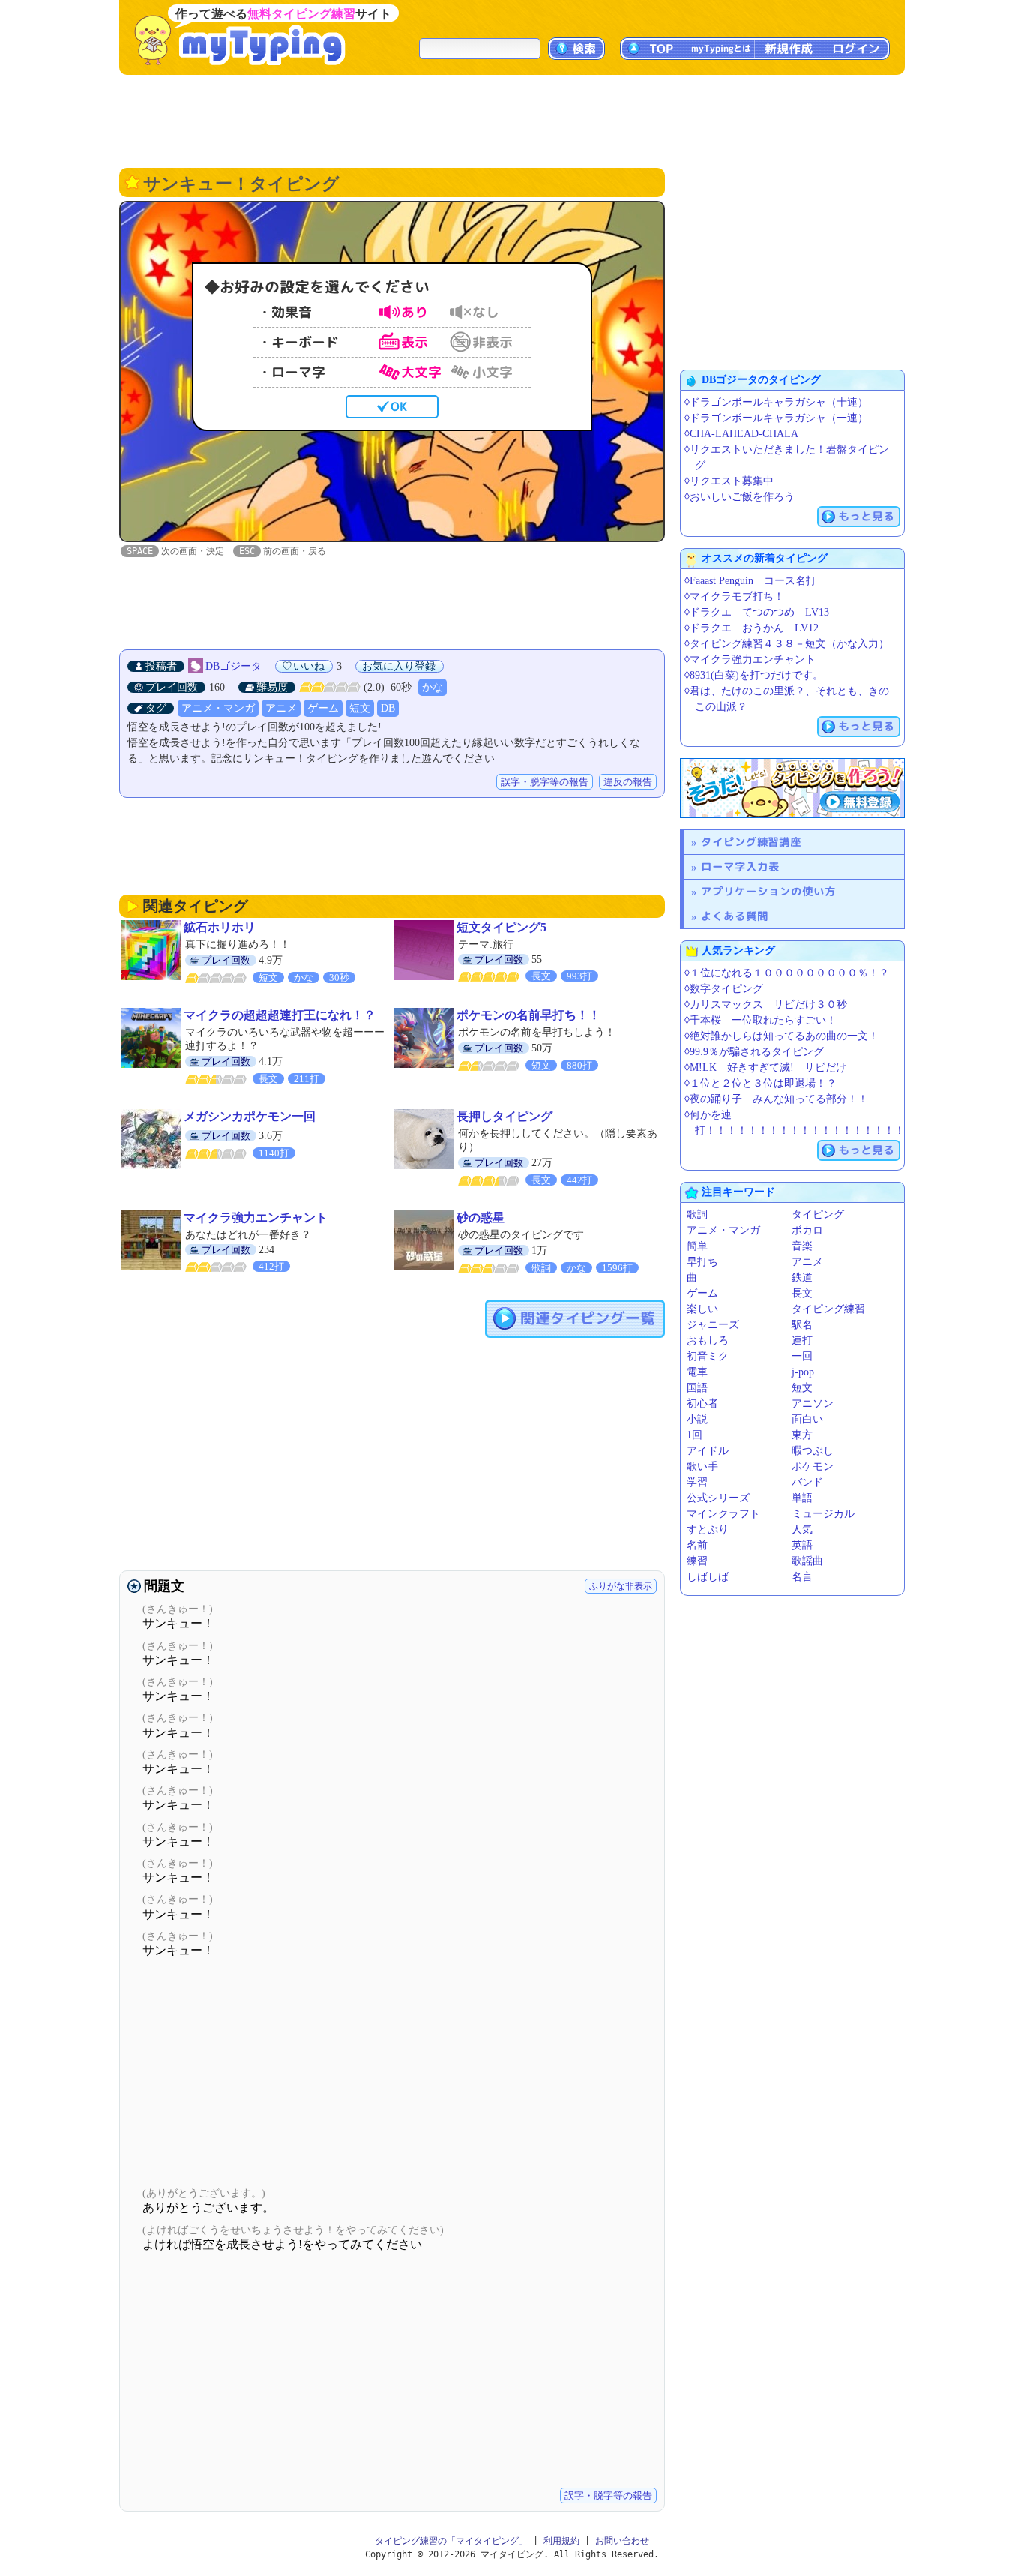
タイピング (818, 1215)
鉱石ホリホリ (220, 927)
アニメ (281, 708)
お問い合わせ (622, 2541)
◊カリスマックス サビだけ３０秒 (766, 1005)
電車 (697, 1372)
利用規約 (561, 2541)
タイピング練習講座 (751, 842)
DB (388, 708)
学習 (697, 1482)
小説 (697, 1419)
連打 (802, 1340)
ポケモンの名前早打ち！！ (528, 1015)
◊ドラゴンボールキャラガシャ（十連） (776, 402)
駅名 (802, 1325)
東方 (802, 1435)
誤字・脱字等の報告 (545, 782)
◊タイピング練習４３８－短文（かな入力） (787, 644)
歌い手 (702, 1466)
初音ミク (708, 1356)
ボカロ (807, 1230)
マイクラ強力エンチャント (256, 1218)
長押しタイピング (505, 1116)
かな (433, 687)
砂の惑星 (481, 1218)
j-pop (803, 1372)
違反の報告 (628, 782)
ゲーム (323, 708)
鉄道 (802, 1278)
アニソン (813, 1403)
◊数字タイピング (724, 989)
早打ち (702, 1262)
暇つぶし (813, 1451)
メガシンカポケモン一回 (250, 1116)
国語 (697, 1388)
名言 (802, 1577)
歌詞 (697, 1215)
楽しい (702, 1309)
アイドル (708, 1451)
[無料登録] (792, 788)
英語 (802, 1545)
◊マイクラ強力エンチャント (750, 660)
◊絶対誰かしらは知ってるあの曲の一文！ (781, 1036)
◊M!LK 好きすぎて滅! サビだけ (765, 1068)
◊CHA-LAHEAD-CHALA (741, 434)
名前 (697, 1545)
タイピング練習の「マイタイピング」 (451, 2541)
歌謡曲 (807, 1561)
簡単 (697, 1246)
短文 (360, 708)
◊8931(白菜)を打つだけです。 (754, 675)
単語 (802, 1498)
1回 (695, 1435)
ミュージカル (823, 1514)
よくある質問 (735, 916)
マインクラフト (723, 1514)
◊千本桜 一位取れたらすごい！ (761, 1020)
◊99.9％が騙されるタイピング (754, 1052)
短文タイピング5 (502, 927)
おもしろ (708, 1340)
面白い (807, 1419)
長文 (802, 1293)
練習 (697, 1561)
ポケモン (813, 1466)
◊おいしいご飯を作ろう (740, 497)
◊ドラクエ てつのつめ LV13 (757, 612)
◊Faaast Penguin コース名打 (750, 581)
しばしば (708, 1577)
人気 (802, 1529)
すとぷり (708, 1529)
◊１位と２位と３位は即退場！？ (761, 1083)
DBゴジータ (234, 666)
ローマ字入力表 (740, 867)
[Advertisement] (512, 120)
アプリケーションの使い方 (768, 891)
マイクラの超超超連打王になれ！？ (280, 1015)
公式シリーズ (718, 1498)
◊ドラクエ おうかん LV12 (752, 628)
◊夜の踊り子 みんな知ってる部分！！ (776, 1099)
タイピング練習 (828, 1309)
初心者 (702, 1403)
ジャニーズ (713, 1325)
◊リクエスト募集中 (729, 481)
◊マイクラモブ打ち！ (734, 597)
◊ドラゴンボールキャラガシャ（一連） (776, 418)
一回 (802, 1356)
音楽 (802, 1246)
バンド (807, 1482)
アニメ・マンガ (218, 708)
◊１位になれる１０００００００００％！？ (787, 973)
